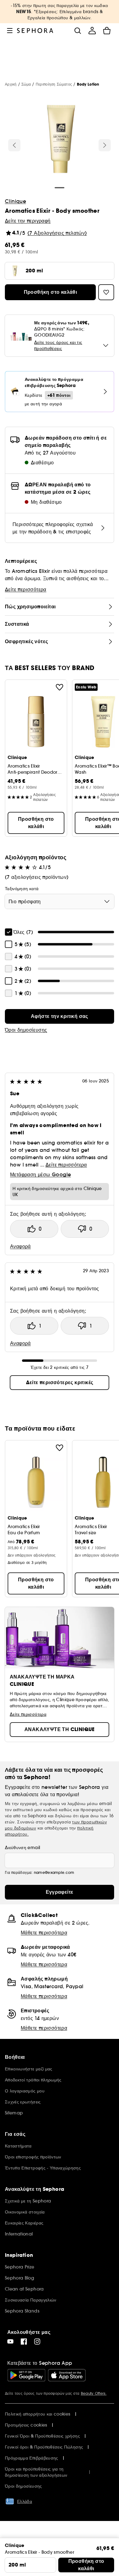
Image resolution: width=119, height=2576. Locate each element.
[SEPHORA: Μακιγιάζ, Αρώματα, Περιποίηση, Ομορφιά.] (35, 31)
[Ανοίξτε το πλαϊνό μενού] (10, 31)
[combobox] (60, 901)
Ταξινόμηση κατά (22, 889)
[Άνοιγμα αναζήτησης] (78, 31)
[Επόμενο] (105, 145)
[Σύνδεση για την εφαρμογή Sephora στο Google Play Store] (26, 2375)
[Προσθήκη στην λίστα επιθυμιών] (60, 687)
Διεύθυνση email (22, 1848)
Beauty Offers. (94, 2393)
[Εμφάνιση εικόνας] (60, 140)
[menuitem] (92, 31)
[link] (60, 1016)
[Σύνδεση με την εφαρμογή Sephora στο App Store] (67, 2375)
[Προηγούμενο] (14, 145)
